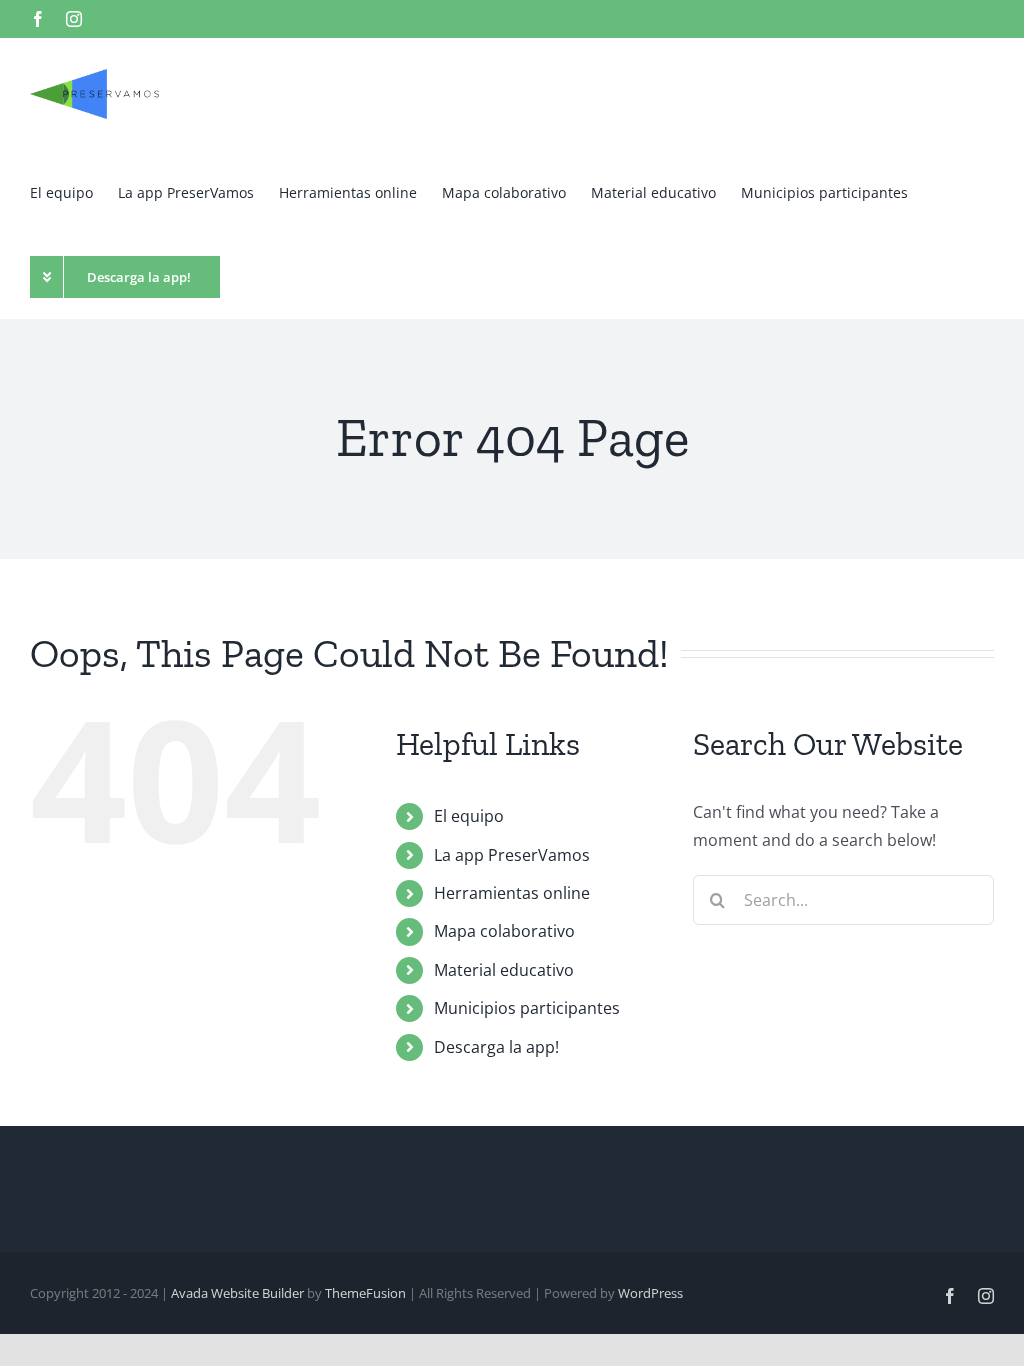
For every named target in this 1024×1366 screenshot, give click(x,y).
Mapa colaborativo (504, 931)
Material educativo (504, 970)
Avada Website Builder (237, 1293)
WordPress (650, 1293)
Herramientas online (512, 893)
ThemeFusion (365, 1293)
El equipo (469, 816)
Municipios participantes (527, 1008)
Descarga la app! (496, 1047)
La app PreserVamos (512, 855)
